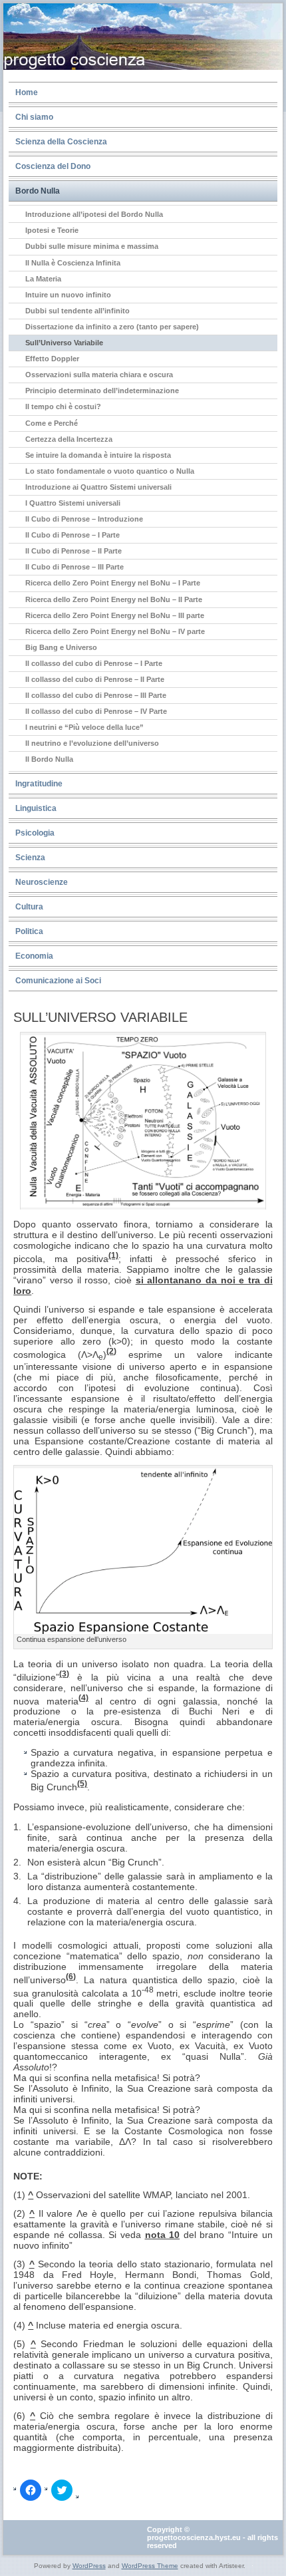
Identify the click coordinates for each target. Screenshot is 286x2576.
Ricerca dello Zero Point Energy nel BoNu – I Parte (113, 583)
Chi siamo (34, 117)
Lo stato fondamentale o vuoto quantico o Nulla (110, 471)
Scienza (30, 858)
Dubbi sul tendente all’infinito (77, 311)
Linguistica (36, 808)
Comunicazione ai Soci (58, 981)
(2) (111, 1351)
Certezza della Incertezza (69, 439)
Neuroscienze (42, 882)
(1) (113, 1255)
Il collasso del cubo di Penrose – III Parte (96, 695)
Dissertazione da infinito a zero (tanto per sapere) (112, 327)
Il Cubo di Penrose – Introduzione (84, 519)
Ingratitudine (39, 784)
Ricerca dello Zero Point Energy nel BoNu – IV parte (115, 631)
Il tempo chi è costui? (63, 406)
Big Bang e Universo (61, 647)
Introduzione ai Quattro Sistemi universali (98, 487)
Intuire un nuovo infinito (68, 295)
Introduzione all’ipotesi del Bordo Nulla (94, 214)
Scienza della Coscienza (61, 142)
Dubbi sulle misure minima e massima (92, 246)
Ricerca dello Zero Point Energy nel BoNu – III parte (115, 615)
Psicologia (35, 833)
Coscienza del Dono (53, 166)
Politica (29, 931)
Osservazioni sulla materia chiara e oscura (99, 375)
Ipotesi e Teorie (52, 230)
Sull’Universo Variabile (64, 343)
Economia (34, 956)
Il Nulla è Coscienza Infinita (73, 263)
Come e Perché (52, 423)
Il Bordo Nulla (49, 759)
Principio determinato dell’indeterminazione (102, 391)
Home (27, 92)
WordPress (89, 2566)
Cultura (29, 907)
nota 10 (163, 2235)
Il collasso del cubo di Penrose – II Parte (95, 679)
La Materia (43, 279)
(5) (82, 1783)
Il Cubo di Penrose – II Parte (73, 551)
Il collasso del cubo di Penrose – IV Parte (96, 711)
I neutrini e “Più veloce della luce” (84, 727)
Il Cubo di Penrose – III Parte (74, 567)
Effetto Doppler (52, 359)
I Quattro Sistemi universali (73, 503)
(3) (64, 1674)
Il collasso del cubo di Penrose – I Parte (94, 663)
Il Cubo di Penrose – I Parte (72, 535)
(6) (71, 1976)
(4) (83, 1697)
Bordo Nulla (38, 191)
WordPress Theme (150, 2566)
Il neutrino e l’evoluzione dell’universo (92, 743)
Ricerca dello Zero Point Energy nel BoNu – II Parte (114, 599)
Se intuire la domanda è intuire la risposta (98, 455)
